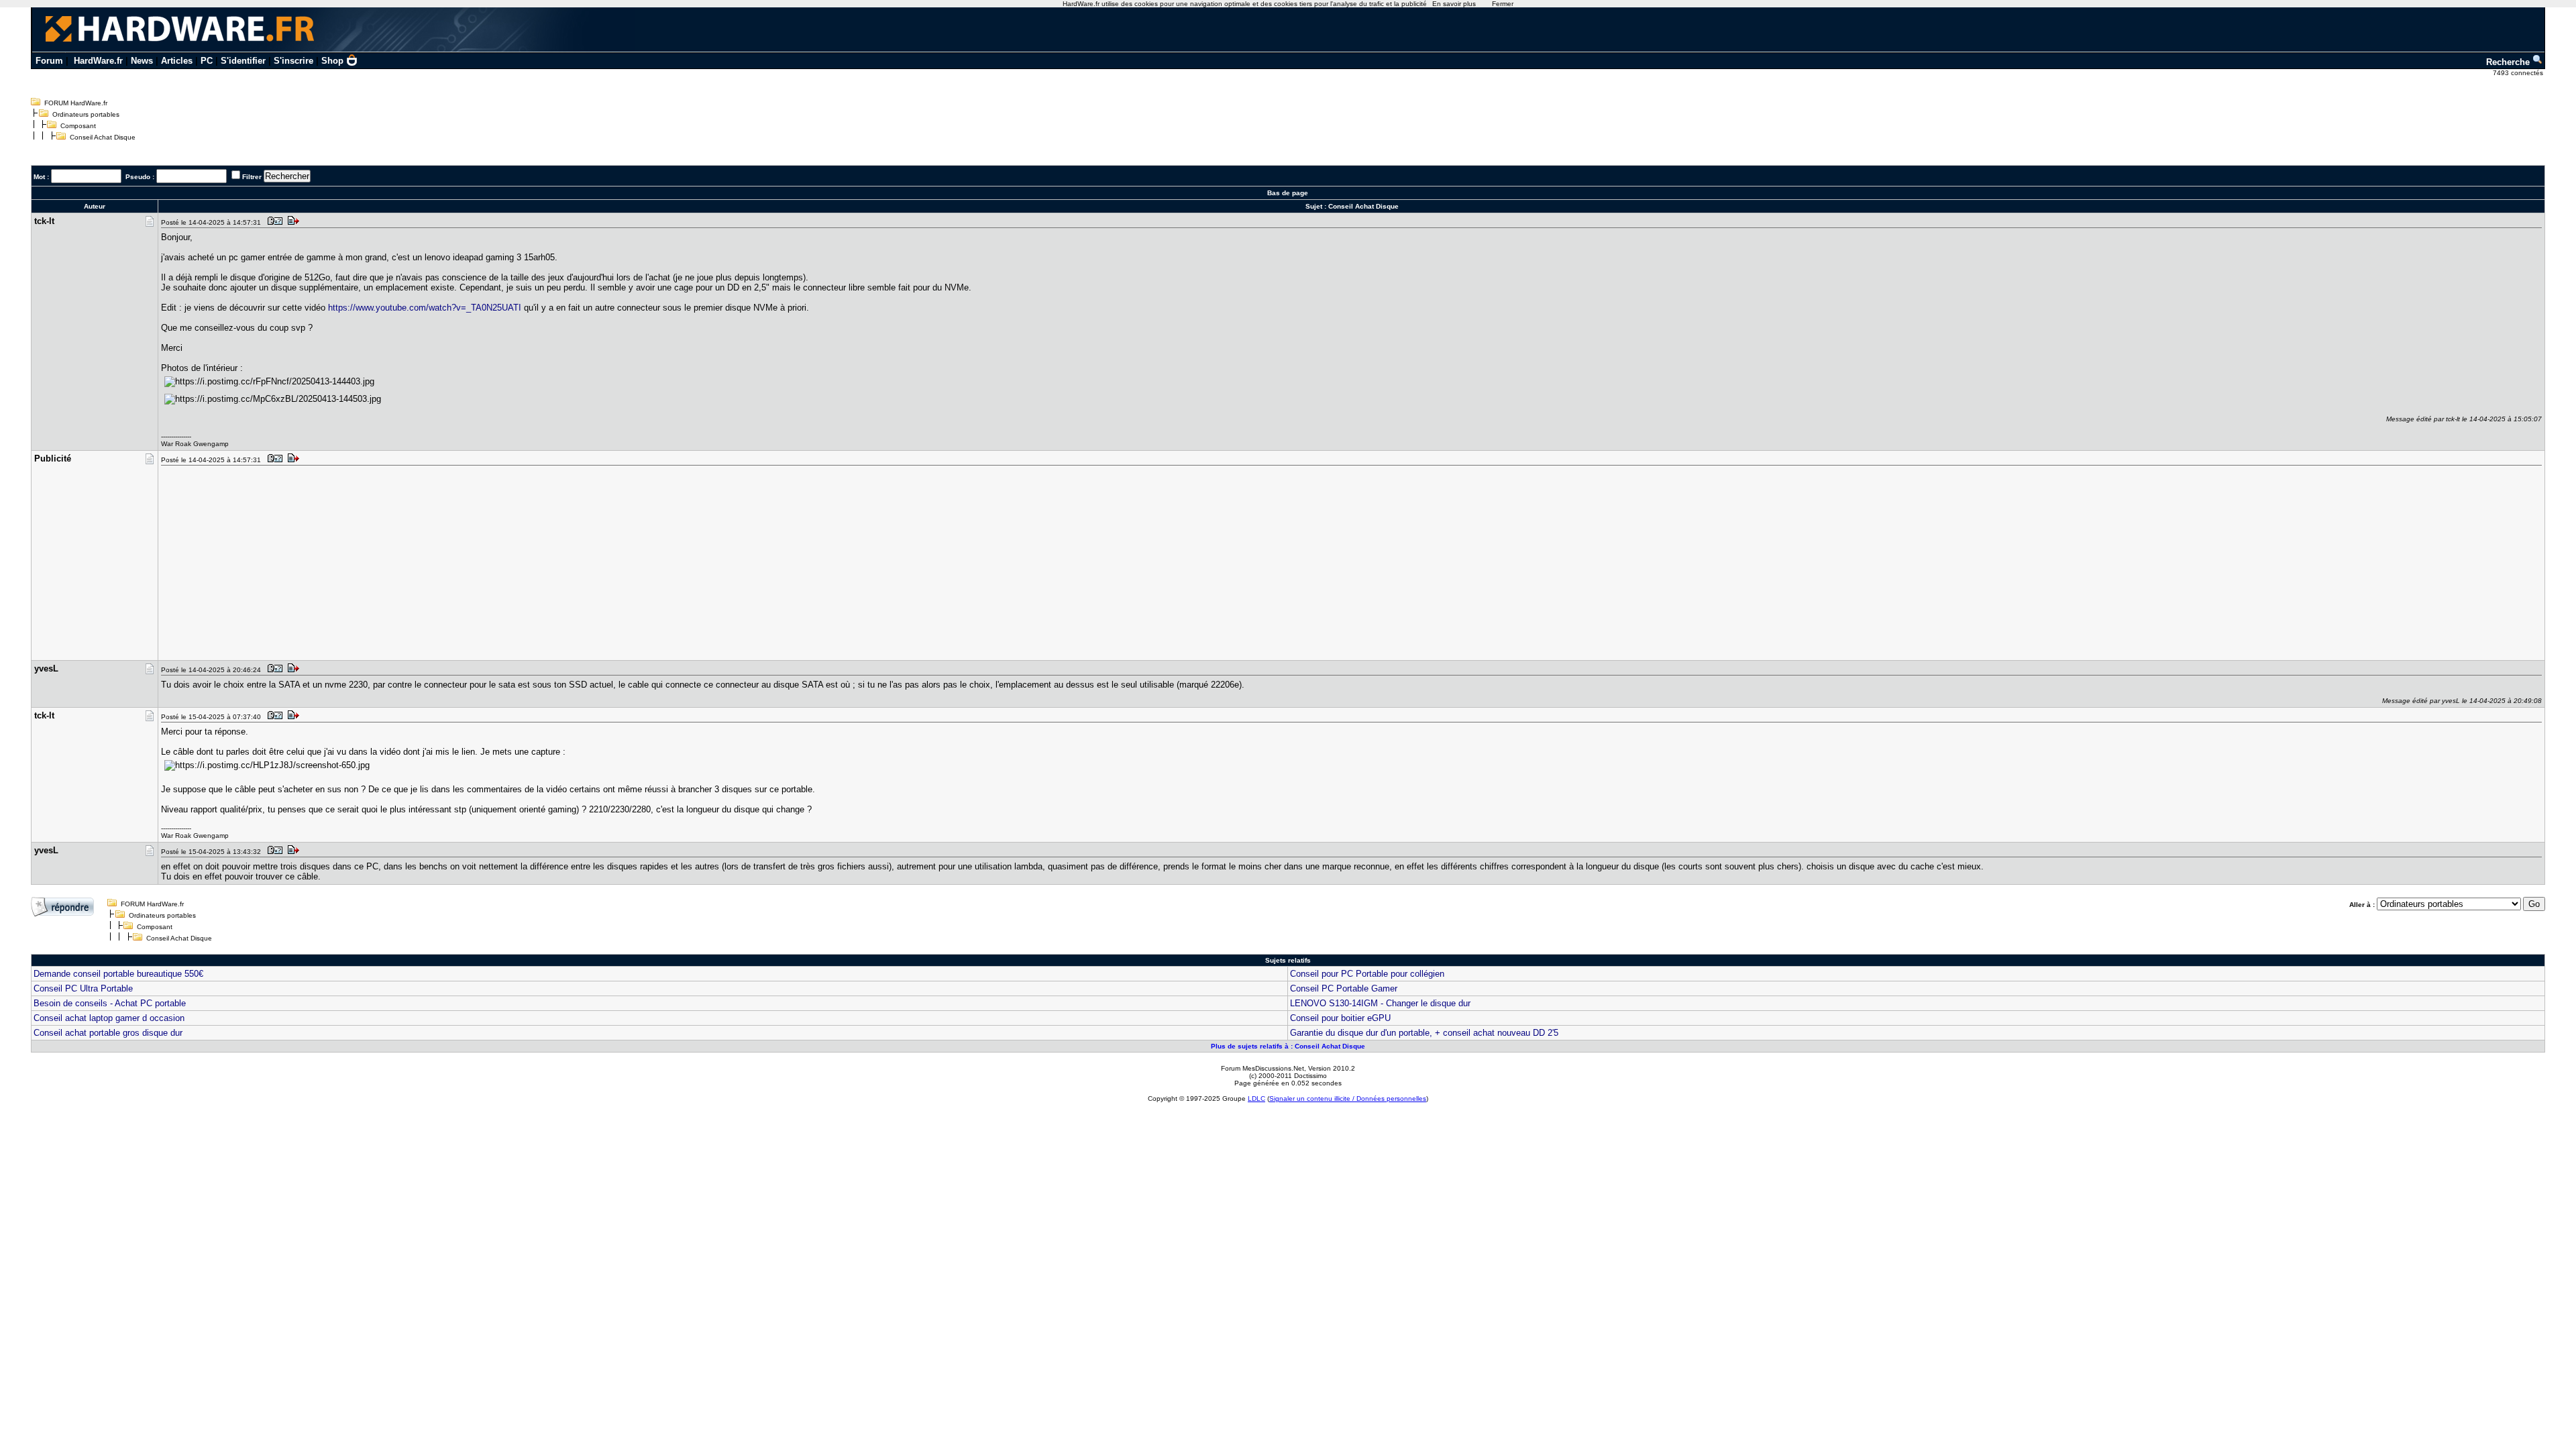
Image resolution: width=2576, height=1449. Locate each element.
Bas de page (1288, 193)
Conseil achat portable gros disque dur (108, 1033)
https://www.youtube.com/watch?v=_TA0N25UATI (425, 308)
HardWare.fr (98, 61)
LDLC (1256, 1098)
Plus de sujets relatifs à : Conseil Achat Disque (1288, 1046)
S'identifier (243, 61)
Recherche (2509, 62)
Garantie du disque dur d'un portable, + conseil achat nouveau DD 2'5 (1424, 1033)
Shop (332, 61)
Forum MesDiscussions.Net (1263, 1068)
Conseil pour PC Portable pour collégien (1367, 974)
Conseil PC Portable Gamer (1344, 988)
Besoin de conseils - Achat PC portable (110, 1003)
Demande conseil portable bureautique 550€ (118, 974)
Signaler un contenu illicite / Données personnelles (1348, 1098)
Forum (49, 61)
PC (207, 61)
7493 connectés (2519, 73)
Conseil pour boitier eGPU (1340, 1018)
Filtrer (252, 177)
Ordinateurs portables (86, 114)
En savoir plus (1454, 4)
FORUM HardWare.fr (76, 103)
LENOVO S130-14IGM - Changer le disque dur (1380, 1003)
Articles (177, 61)
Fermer (1503, 4)
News (142, 61)
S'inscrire (293, 61)
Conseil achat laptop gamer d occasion (109, 1018)
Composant (78, 126)
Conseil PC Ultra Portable (83, 988)
